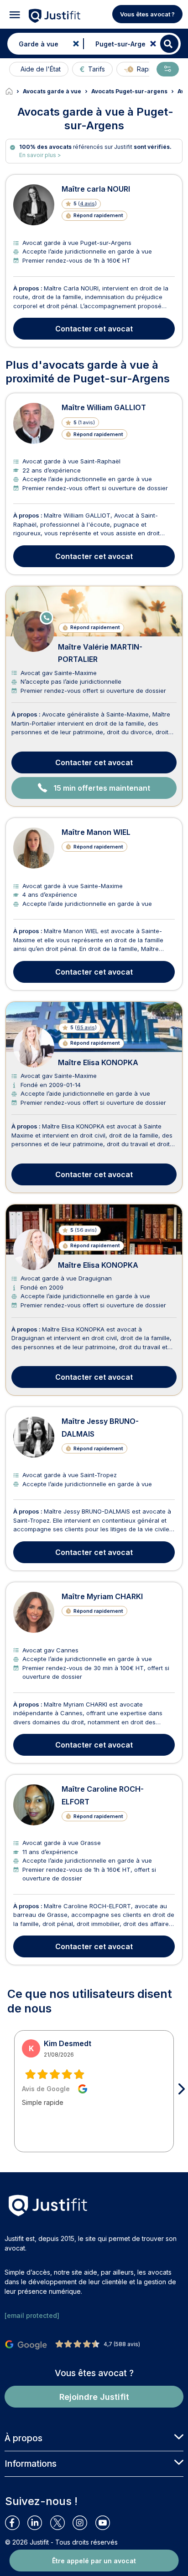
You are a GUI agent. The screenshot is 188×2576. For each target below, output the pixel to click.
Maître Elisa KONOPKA (98, 1062)
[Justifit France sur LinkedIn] (39, 2523)
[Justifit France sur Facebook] (16, 2523)
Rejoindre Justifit (94, 2397)
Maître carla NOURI (96, 189)
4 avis (87, 203)
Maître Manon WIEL (96, 832)
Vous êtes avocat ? (147, 14)
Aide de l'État (41, 69)
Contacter (94, 329)
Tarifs (97, 69)
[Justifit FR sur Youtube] (107, 2523)
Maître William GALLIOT (104, 407)
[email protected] (32, 2315)
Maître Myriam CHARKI (102, 1596)
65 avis (86, 1027)
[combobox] (43, 44)
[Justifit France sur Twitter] (61, 2523)
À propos (23, 2438)
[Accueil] (14, 91)
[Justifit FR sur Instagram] (84, 2523)
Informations (31, 2464)
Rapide (148, 69)
